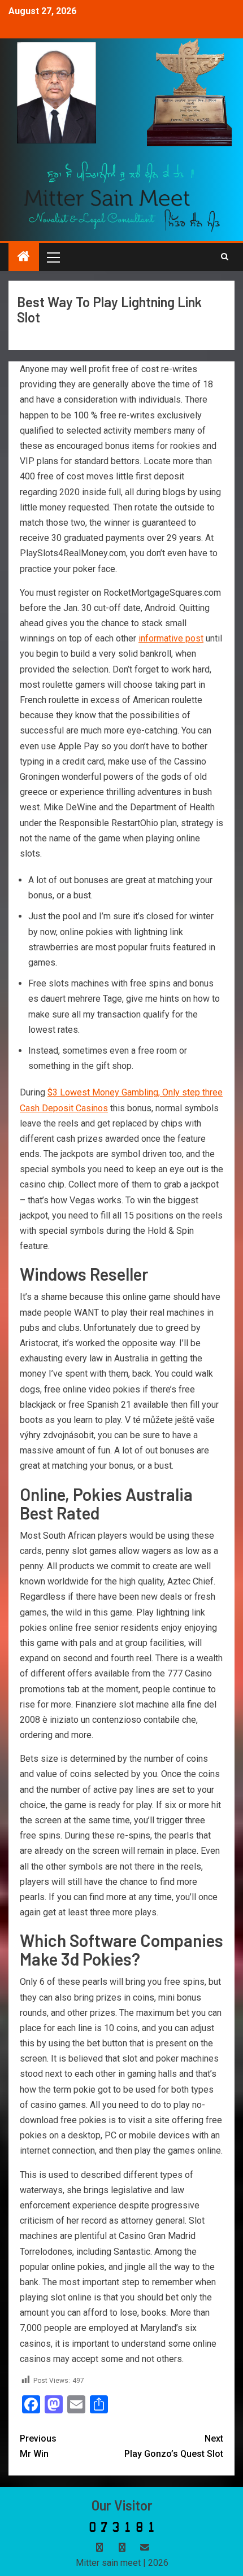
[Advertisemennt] (122, 196)
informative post (171, 638)
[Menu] (53, 257)
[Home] (24, 257)
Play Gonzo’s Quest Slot (174, 2446)
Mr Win (38, 2446)
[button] (53, 257)
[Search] (225, 257)
